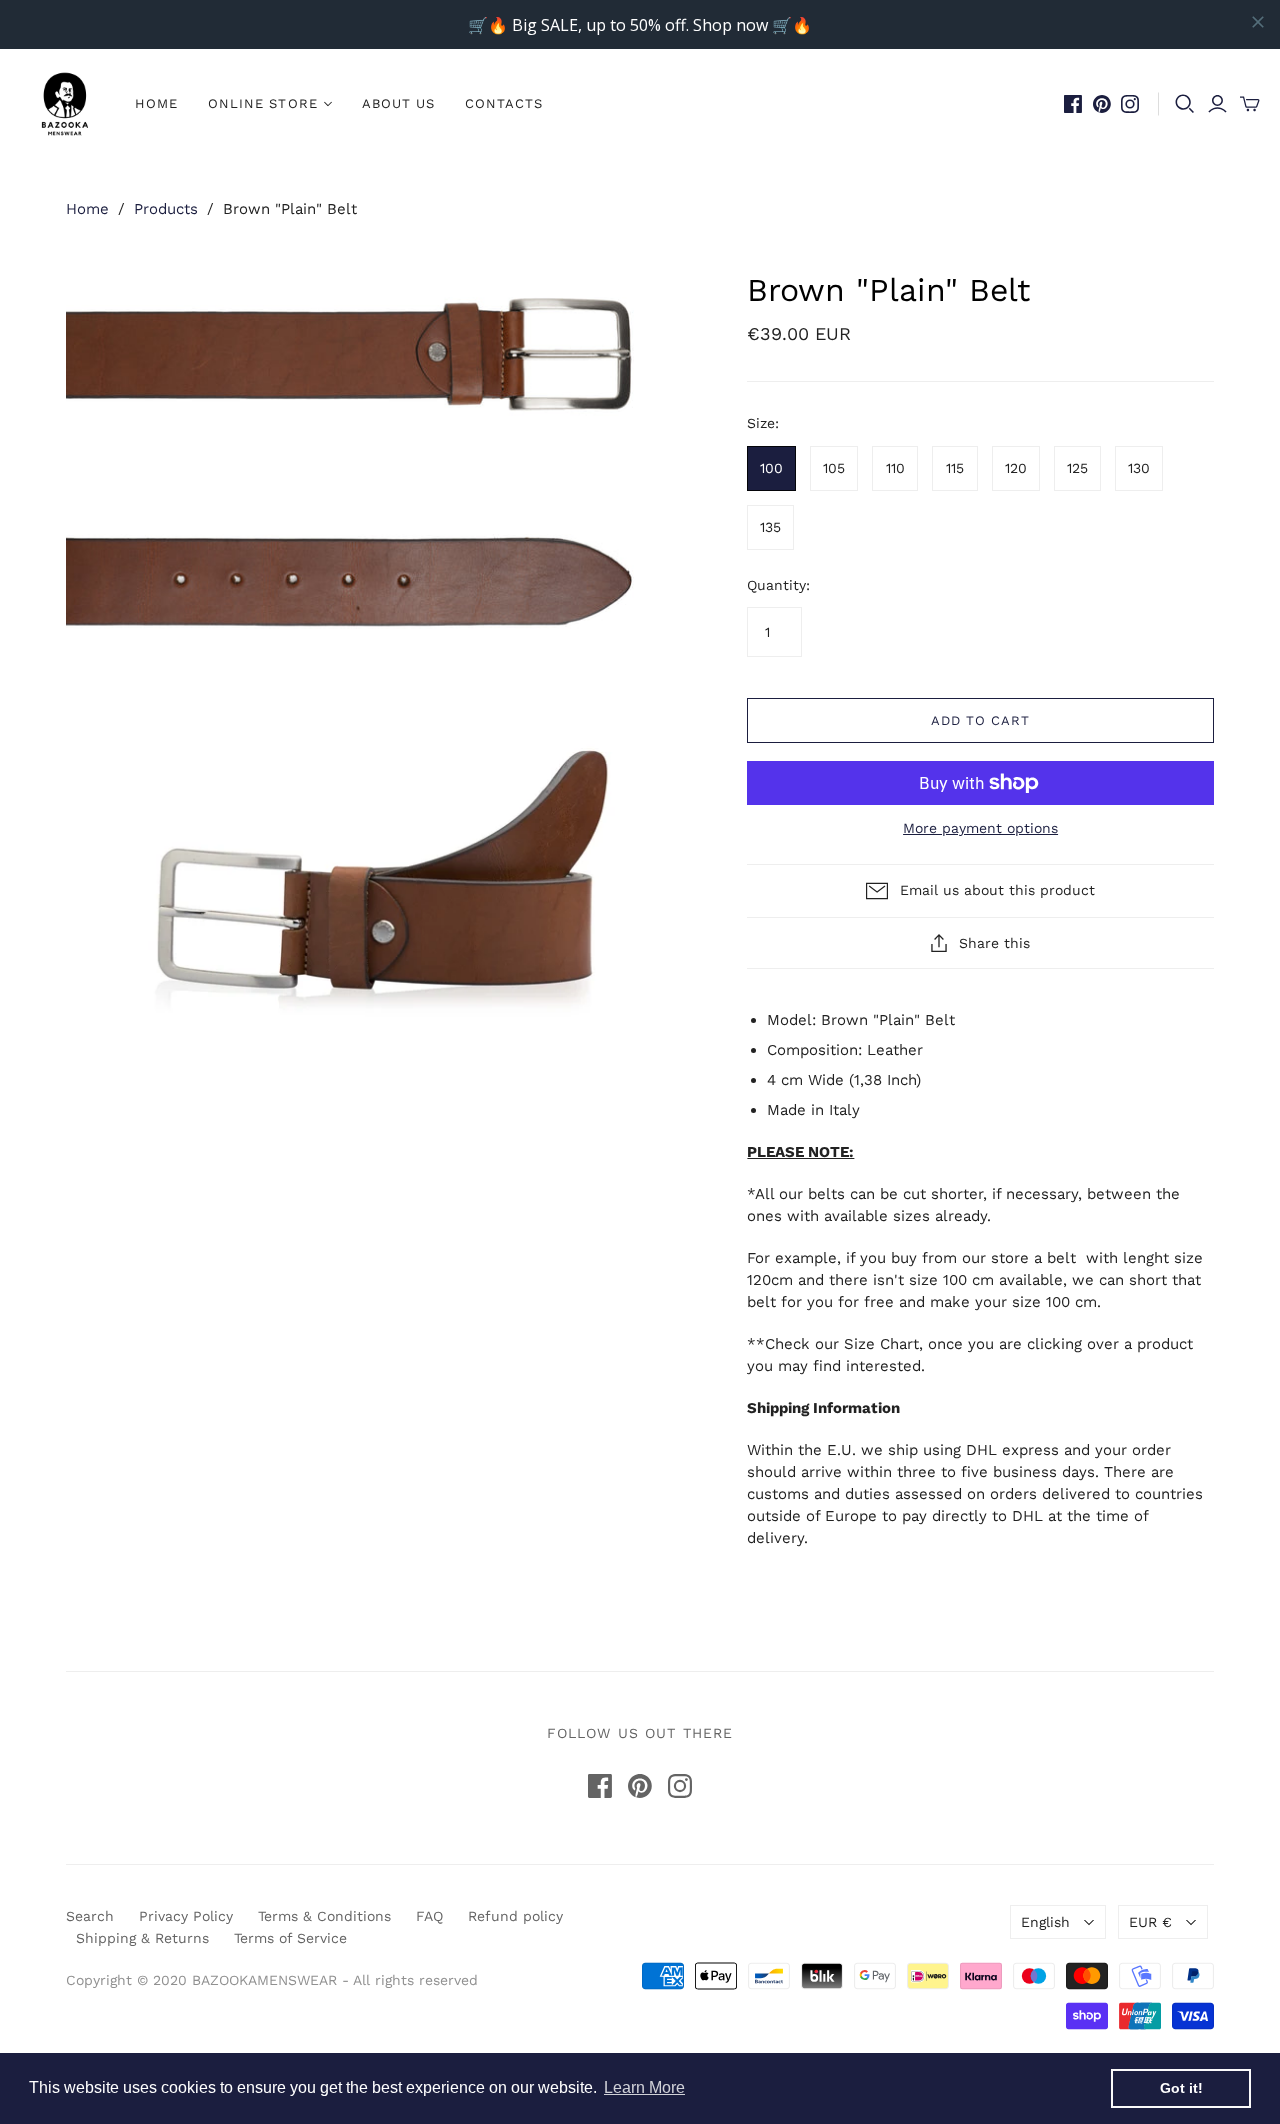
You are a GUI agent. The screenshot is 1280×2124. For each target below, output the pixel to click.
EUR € (1150, 1922)
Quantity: (778, 585)
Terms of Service (290, 1938)
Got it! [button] (1181, 2088)
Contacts (504, 103)
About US (398, 103)
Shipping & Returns (142, 1938)
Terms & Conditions (324, 1916)
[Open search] (1185, 104)
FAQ (429, 1916)
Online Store (262, 103)
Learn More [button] (644, 2087)
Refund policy (515, 1916)
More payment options (980, 828)
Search (90, 1916)
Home (156, 103)
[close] (1258, 22)
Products (166, 209)
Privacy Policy (186, 1916)
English (1045, 1922)
